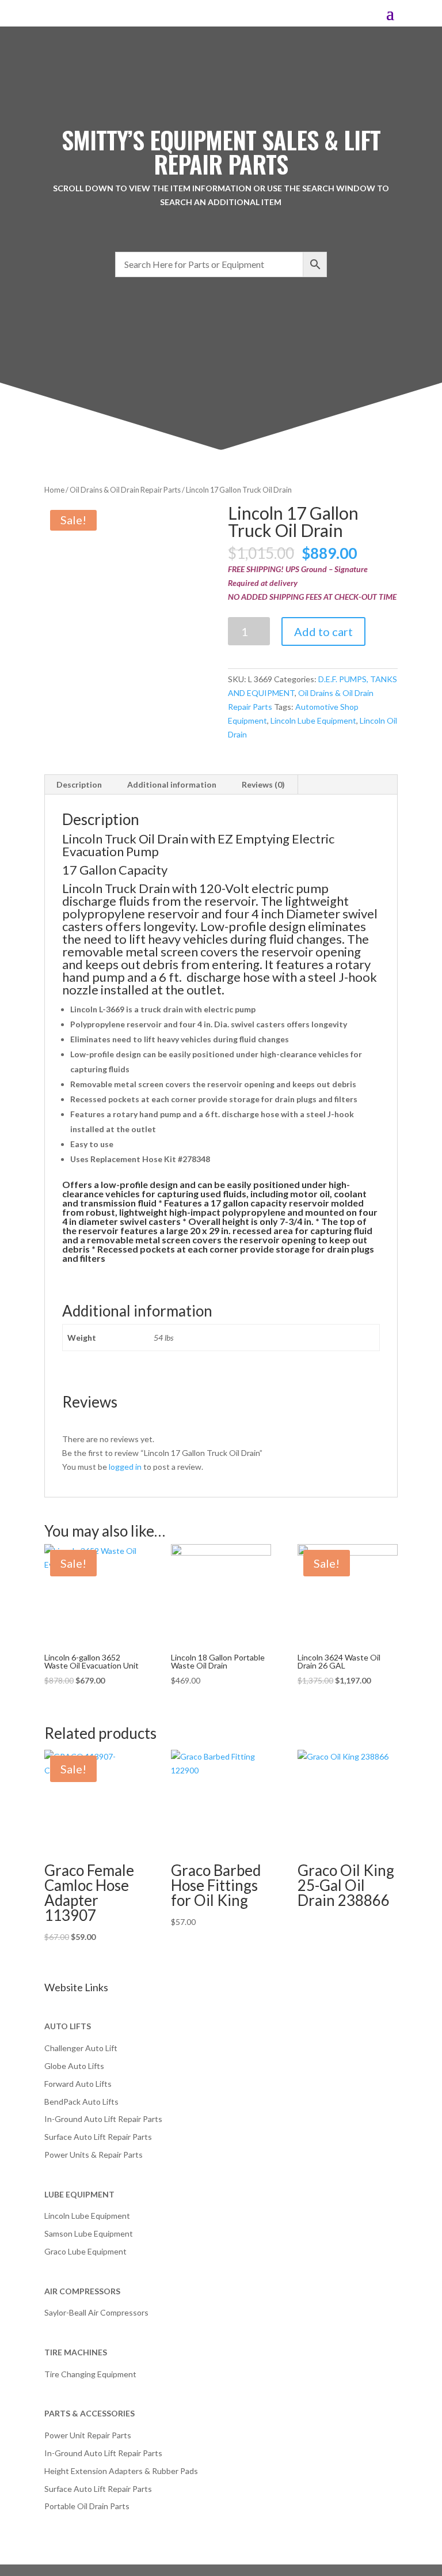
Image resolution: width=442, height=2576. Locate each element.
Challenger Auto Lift (81, 2048)
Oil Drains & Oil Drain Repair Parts (125, 490)
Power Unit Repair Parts (88, 2435)
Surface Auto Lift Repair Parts (98, 2137)
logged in (125, 1467)
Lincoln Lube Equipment (313, 720)
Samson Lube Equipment (89, 2233)
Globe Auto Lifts (74, 2066)
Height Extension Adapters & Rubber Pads (121, 2471)
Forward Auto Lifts (78, 2084)
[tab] (79, 785)
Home (54, 490)
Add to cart (323, 631)
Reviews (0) (263, 784)
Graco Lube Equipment (85, 2251)
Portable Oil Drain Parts (87, 2506)
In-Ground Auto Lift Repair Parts (103, 2119)
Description (79, 784)
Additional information (172, 784)
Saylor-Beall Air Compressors (96, 2312)
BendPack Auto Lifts (81, 2102)
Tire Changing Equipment (90, 2374)
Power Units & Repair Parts (94, 2155)
